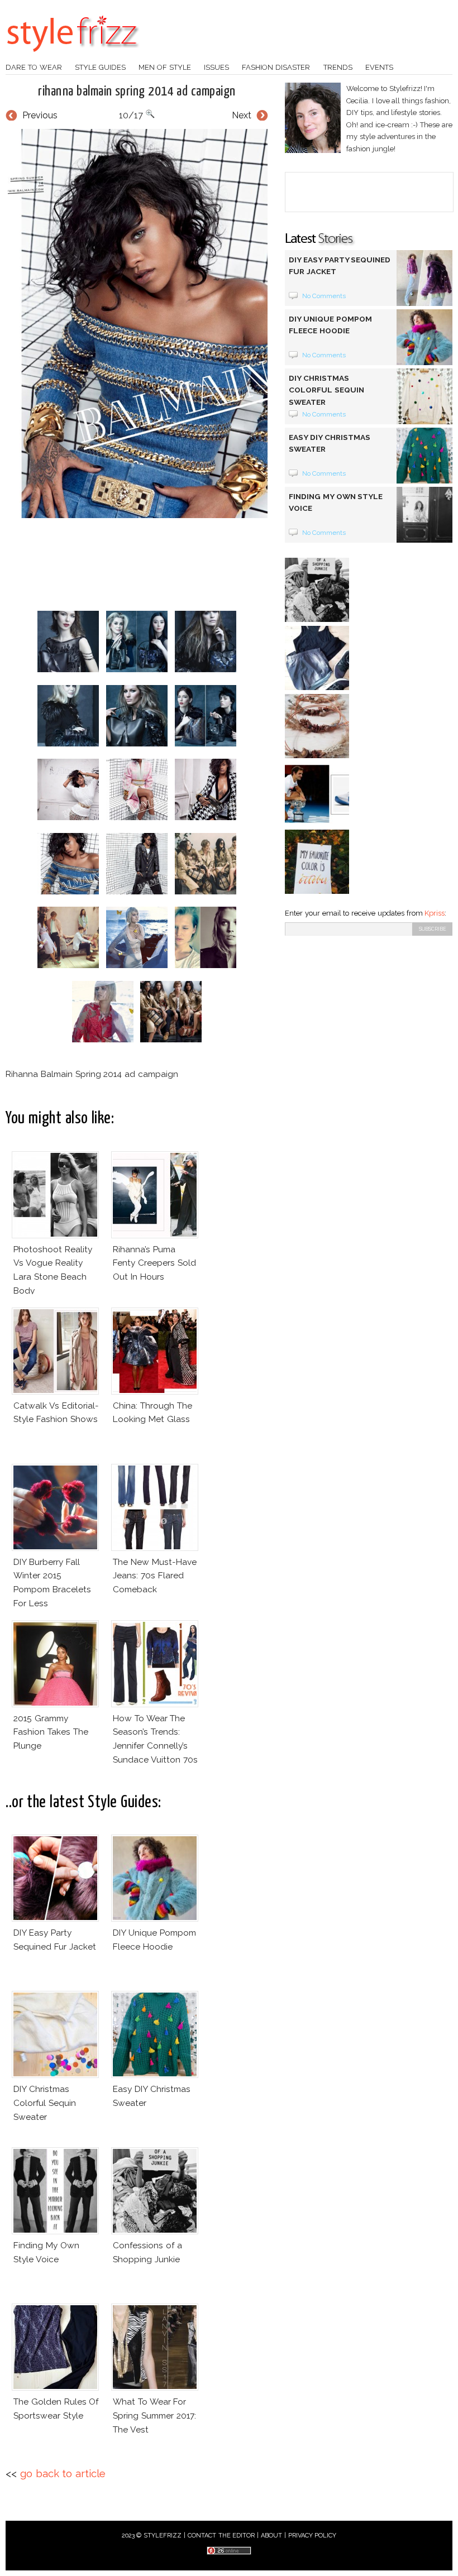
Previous (40, 115)
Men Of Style (165, 67)
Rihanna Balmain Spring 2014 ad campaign (137, 92)
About (271, 2536)
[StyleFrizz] (73, 58)
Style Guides (100, 67)
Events (379, 67)
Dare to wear (34, 67)
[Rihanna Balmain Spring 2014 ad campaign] (137, 324)
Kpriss (435, 913)
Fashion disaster (276, 67)
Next (242, 115)
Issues (216, 67)
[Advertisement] (209, 564)
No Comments (324, 296)
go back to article (63, 2474)
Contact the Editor (221, 2536)
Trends (338, 67)
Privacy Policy (313, 2536)
